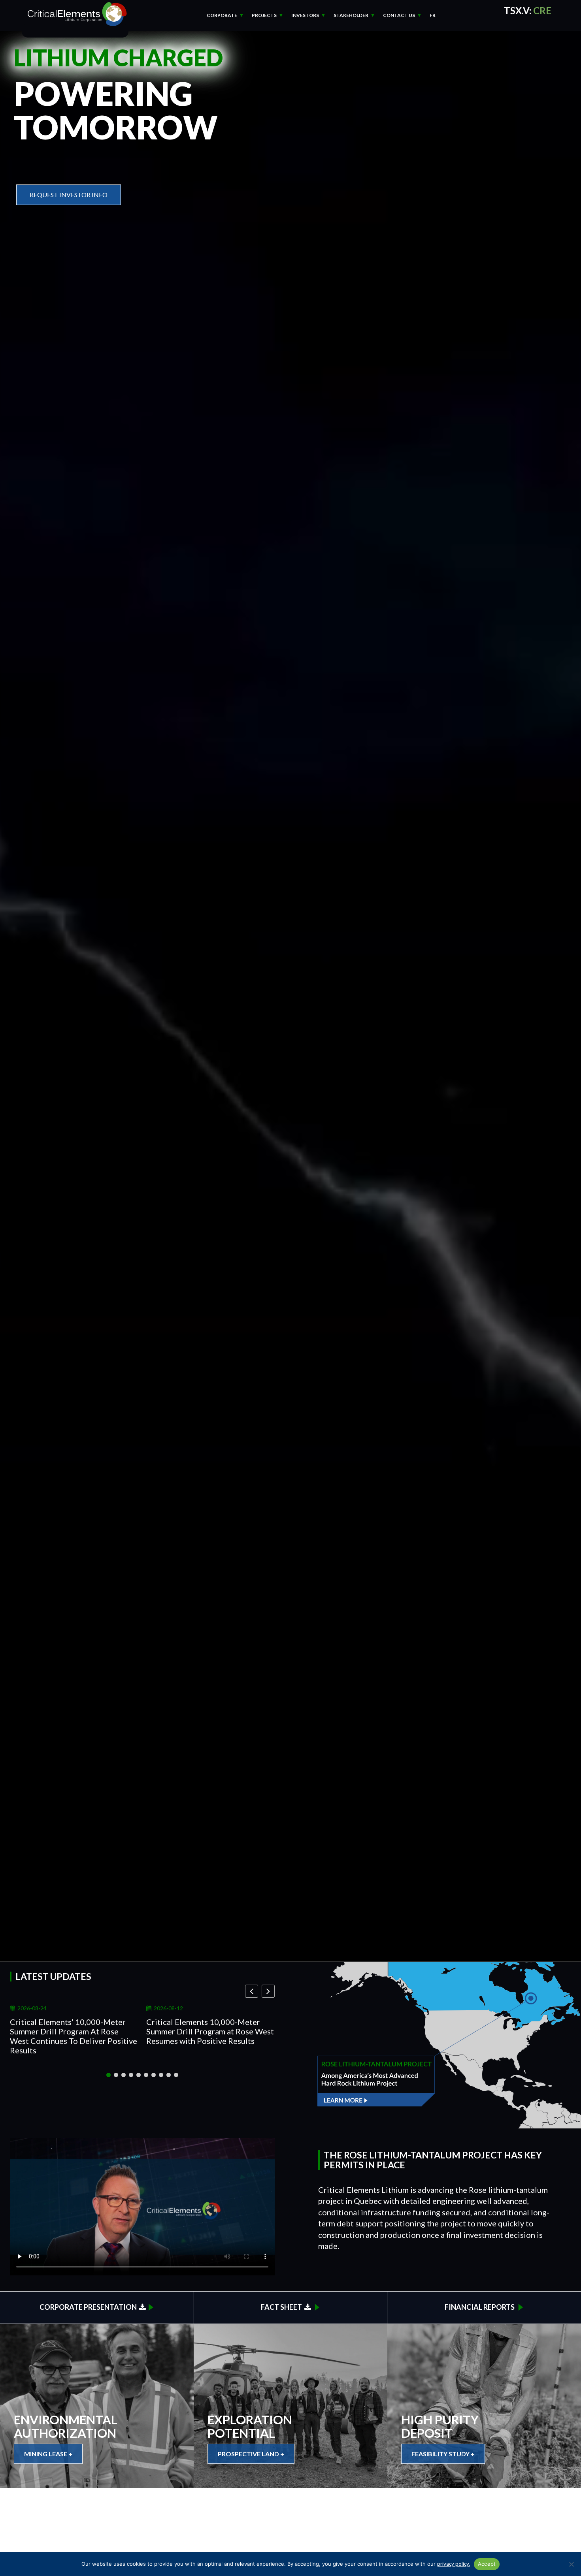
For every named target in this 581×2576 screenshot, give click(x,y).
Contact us (399, 15)
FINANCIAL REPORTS (480, 2307)
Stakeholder (351, 15)
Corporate (222, 15)
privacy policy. (454, 2564)
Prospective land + (251, 2454)
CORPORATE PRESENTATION (89, 2307)
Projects (264, 15)
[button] (268, 1991)
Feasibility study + (443, 2454)
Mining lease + (48, 2454)
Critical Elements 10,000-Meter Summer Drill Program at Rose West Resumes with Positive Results (210, 2031)
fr (433, 15)
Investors (305, 15)
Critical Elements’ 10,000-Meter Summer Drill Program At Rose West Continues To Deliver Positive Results (74, 2036)
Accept (487, 2564)
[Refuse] (571, 2564)
